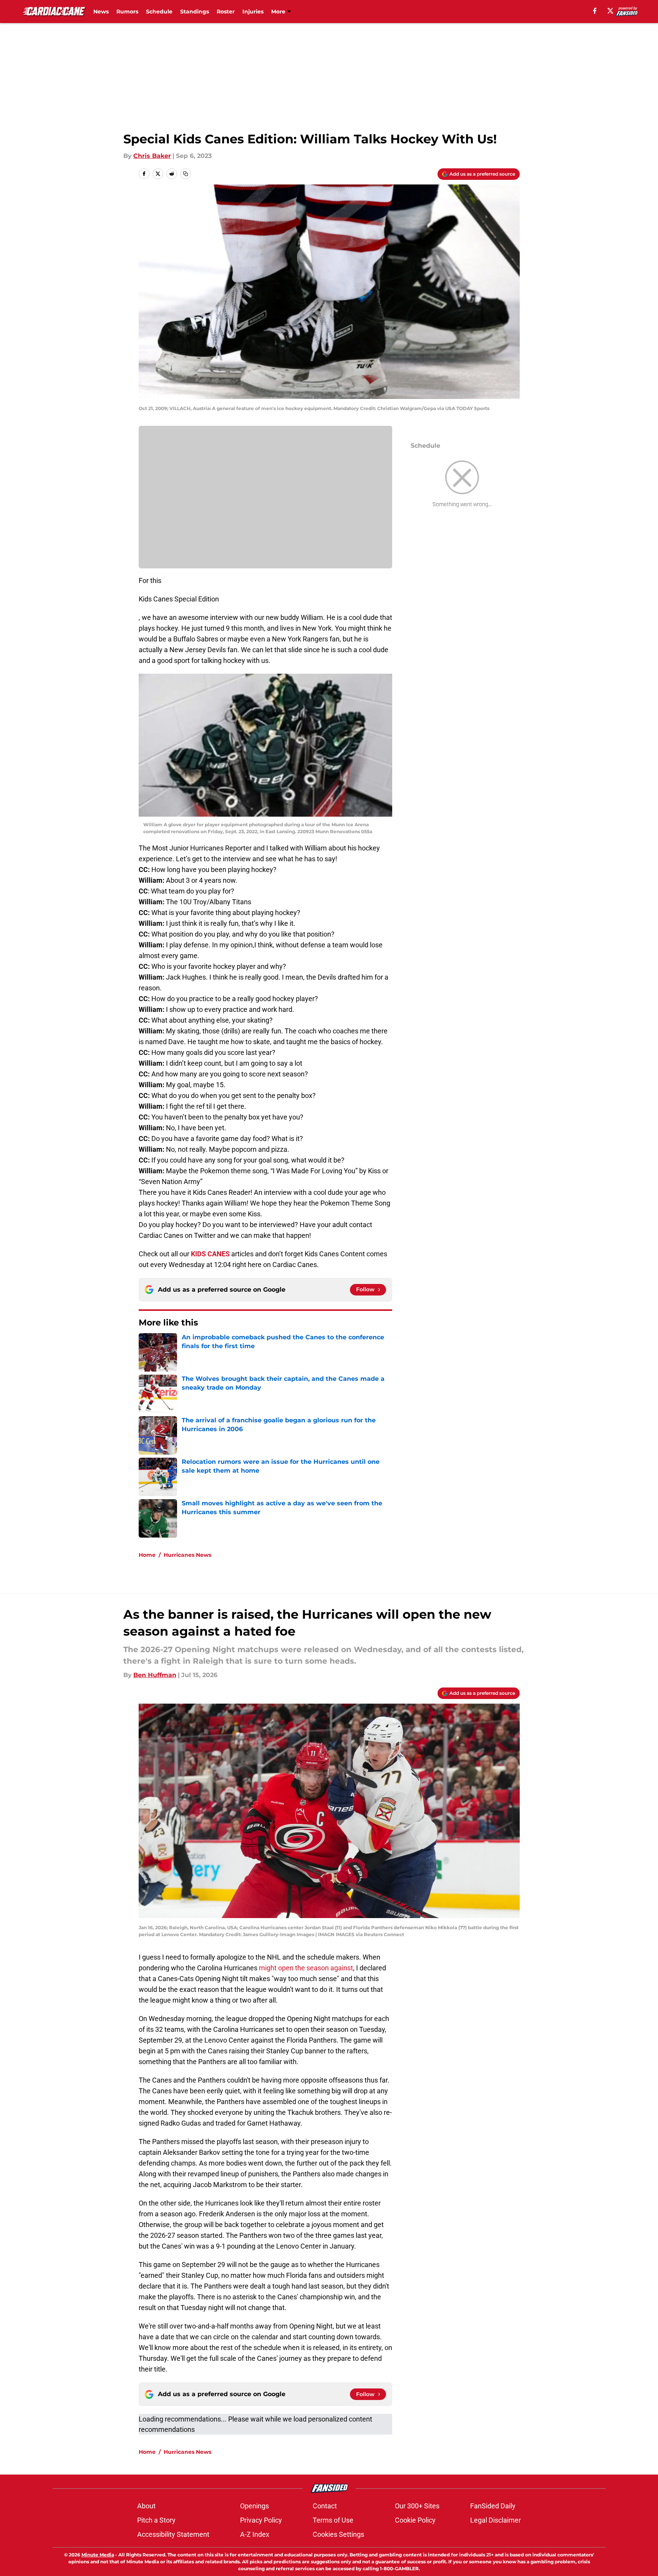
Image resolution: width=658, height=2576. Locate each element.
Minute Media (98, 2555)
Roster (226, 12)
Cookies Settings (338, 2534)
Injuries (253, 12)
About (146, 2506)
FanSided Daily (493, 2506)
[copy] (186, 174)
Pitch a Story (156, 2520)
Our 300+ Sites (417, 2506)
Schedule (159, 12)
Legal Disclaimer (496, 2520)
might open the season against (306, 1968)
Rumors (127, 12)
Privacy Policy (261, 2520)
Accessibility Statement (173, 2534)
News (101, 12)
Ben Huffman (155, 1675)
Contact (325, 2506)
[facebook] (595, 11)
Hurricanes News (187, 1555)
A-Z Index (255, 2534)
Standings (195, 12)
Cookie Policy (415, 2520)
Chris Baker (152, 156)
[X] (610, 11)
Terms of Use (333, 2520)
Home (147, 1555)
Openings (254, 2506)
